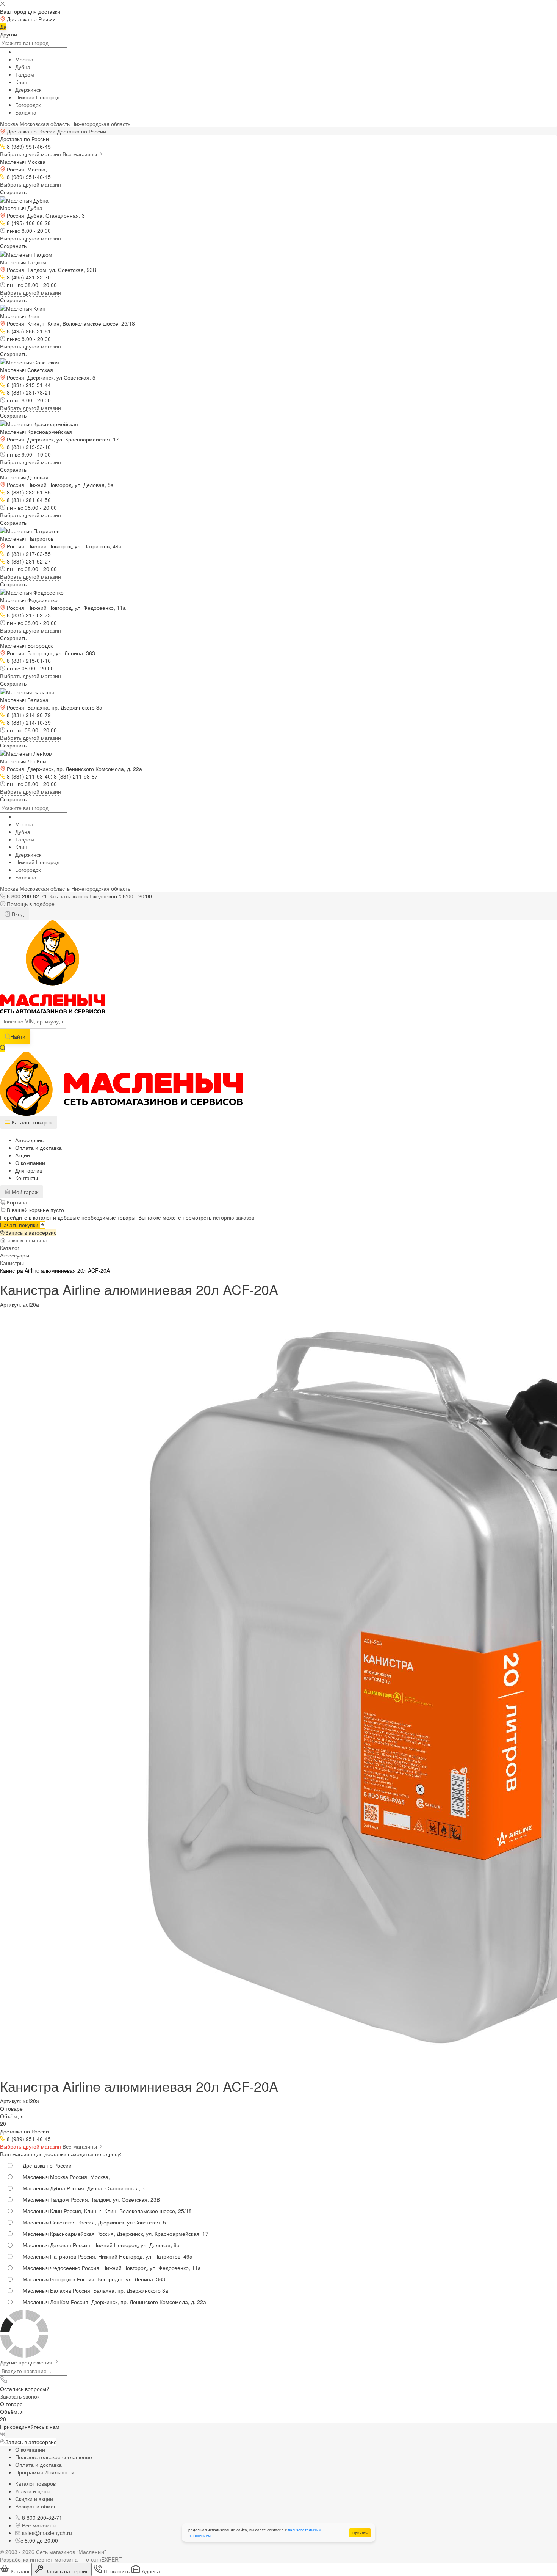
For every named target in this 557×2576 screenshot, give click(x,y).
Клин (21, 82)
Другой (9, 34)
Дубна (23, 67)
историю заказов (234, 1217)
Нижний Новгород (37, 97)
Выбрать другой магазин (31, 154)
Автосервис (29, 1140)
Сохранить (13, 192)
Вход (17, 914)
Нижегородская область (101, 124)
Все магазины (81, 154)
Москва (24, 59)
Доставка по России (82, 131)
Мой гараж (24, 1192)
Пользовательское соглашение (54, 2457)
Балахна (26, 112)
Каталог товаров (35, 2483)
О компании (30, 1163)
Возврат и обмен (36, 2506)
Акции (23, 1155)
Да (3, 27)
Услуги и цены (33, 2491)
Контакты (27, 1178)
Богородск (28, 105)
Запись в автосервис (31, 1232)
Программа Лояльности (45, 2472)
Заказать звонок (68, 896)
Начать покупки (20, 1225)
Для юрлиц (29, 1170)
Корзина (16, 1202)
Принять (360, 2533)
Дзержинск (28, 89)
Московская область (45, 124)
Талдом (25, 74)
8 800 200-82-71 (27, 896)
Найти (18, 1036)
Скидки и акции (34, 2499)
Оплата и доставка (38, 1148)
